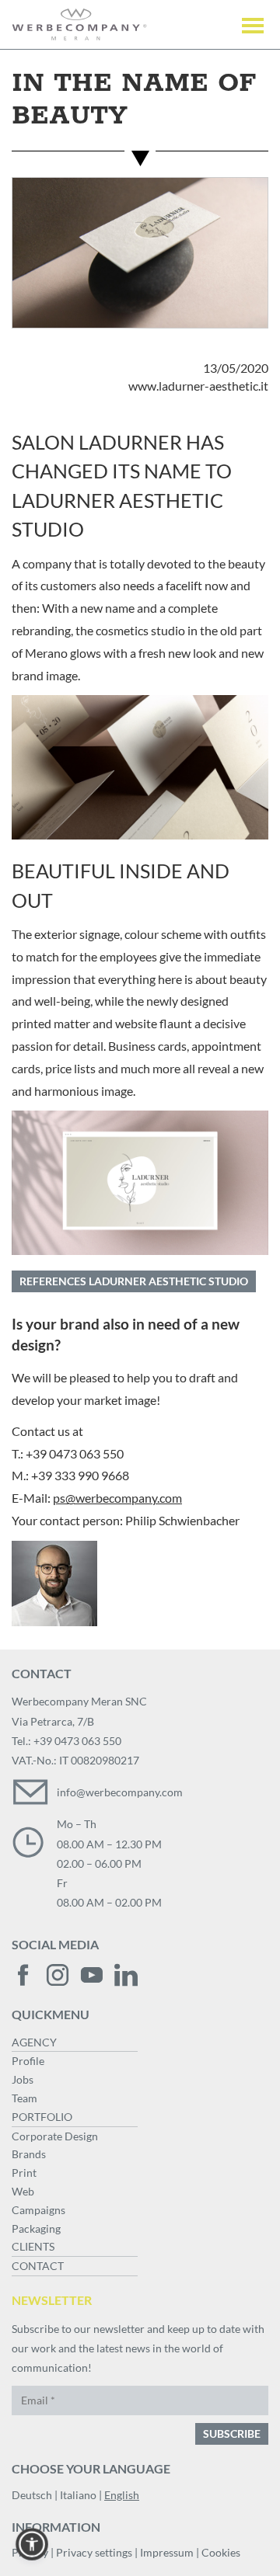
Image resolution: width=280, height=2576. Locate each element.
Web (23, 2191)
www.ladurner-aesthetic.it (198, 386)
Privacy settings (94, 2552)
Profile (28, 2061)
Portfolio (42, 2117)
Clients (33, 2246)
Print (24, 2173)
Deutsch (32, 2495)
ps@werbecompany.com (117, 1498)
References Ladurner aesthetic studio (134, 1281)
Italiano (78, 2495)
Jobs (23, 2079)
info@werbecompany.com (120, 1792)
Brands (29, 2154)
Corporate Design (55, 2136)
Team (24, 2098)
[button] (32, 2544)
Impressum (167, 2552)
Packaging (36, 2228)
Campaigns (38, 2210)
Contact (38, 2266)
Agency (34, 2042)
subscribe (232, 2433)
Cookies (221, 2552)
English (122, 2495)
